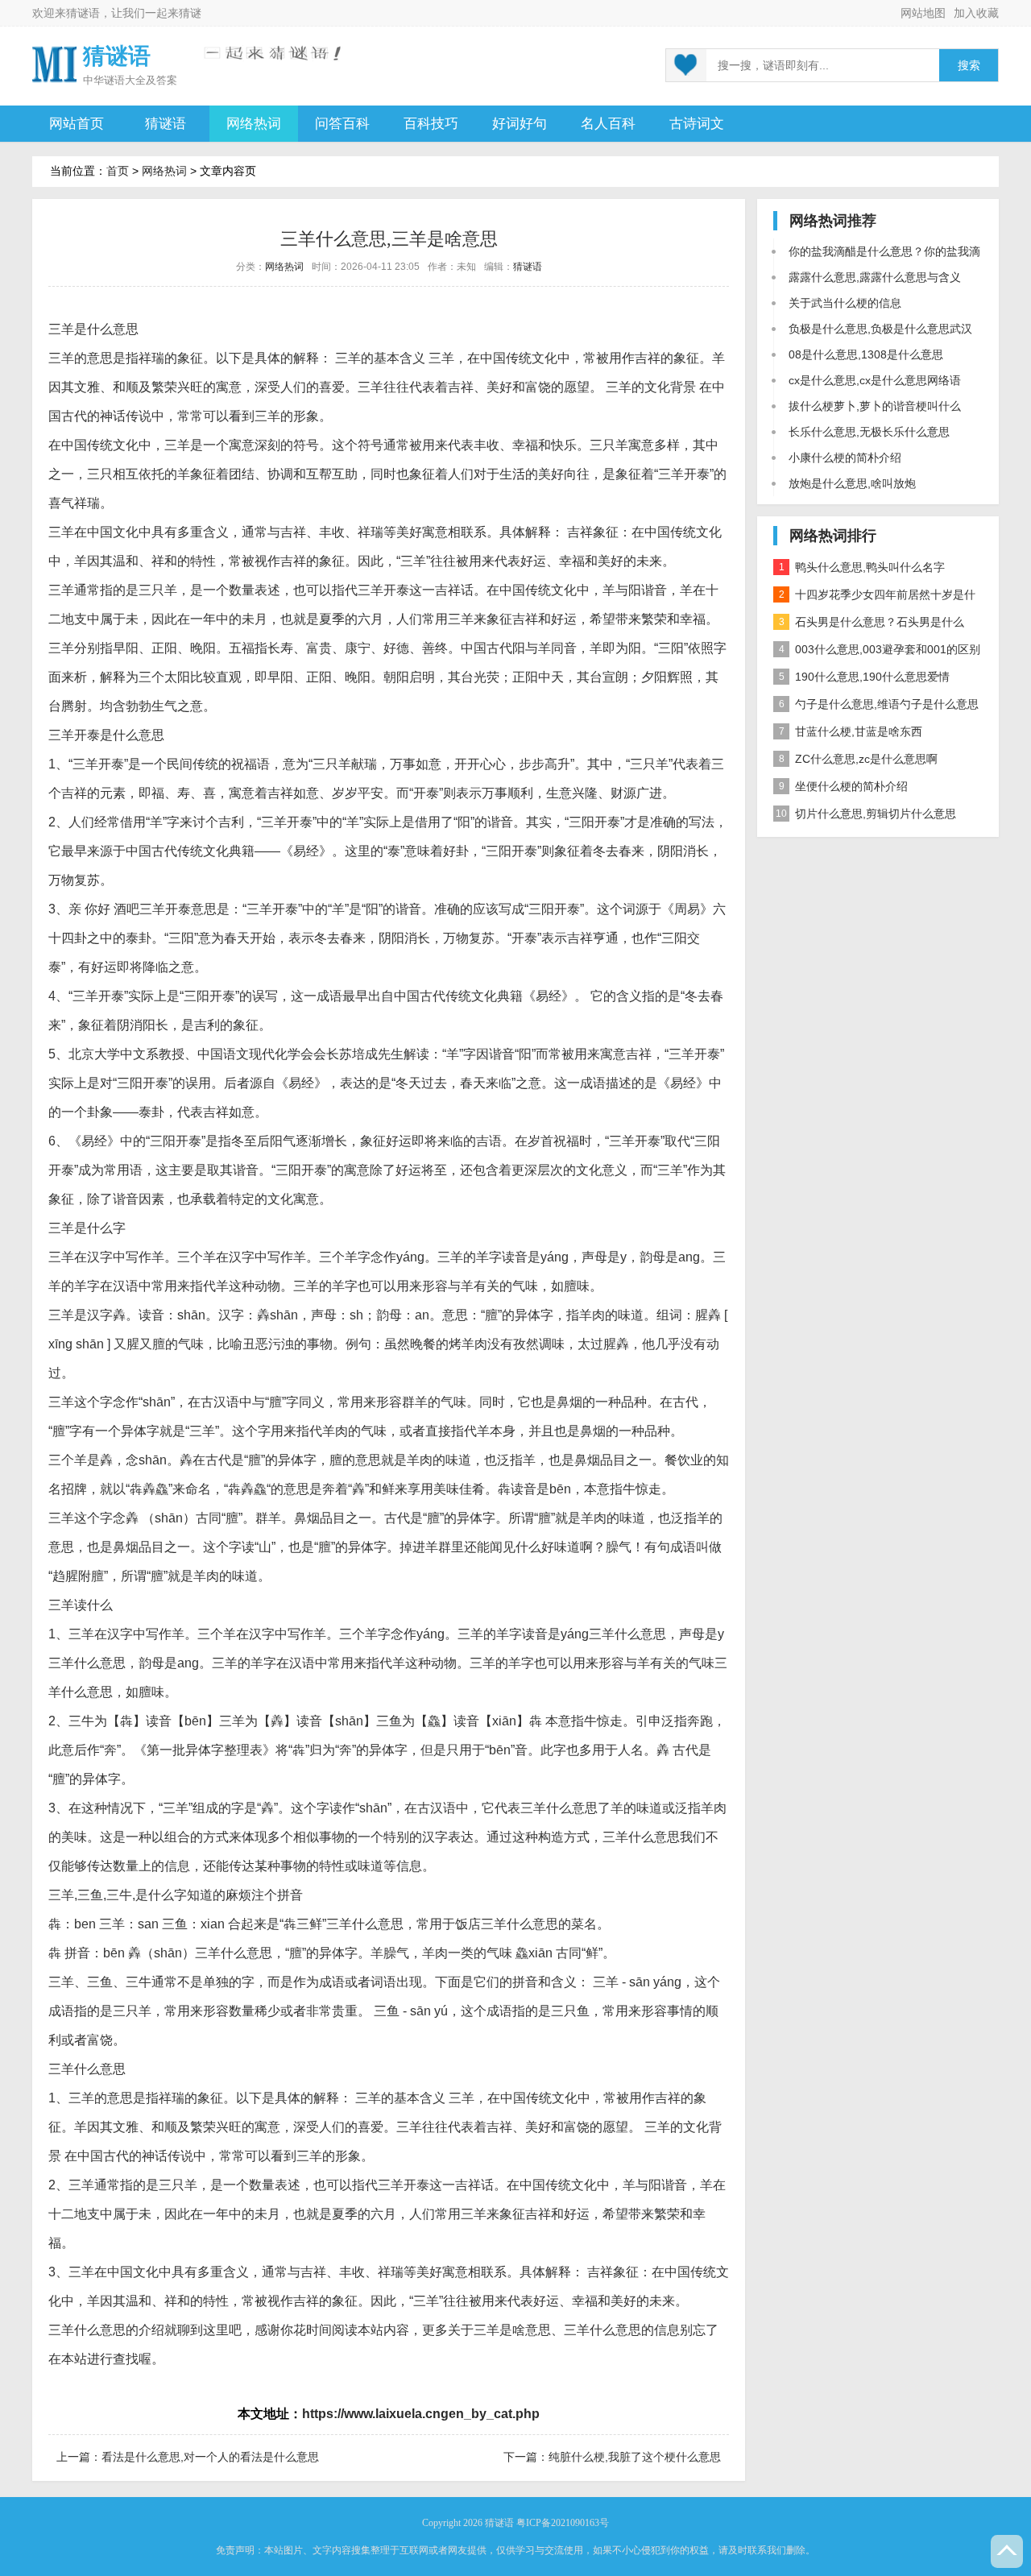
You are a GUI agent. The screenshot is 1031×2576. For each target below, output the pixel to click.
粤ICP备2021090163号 (563, 2523)
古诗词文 (697, 124)
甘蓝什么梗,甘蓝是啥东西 (851, 731)
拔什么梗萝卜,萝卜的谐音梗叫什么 (875, 406)
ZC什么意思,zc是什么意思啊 (859, 759)
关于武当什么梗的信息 (845, 303)
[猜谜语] (54, 63)
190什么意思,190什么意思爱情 (865, 677)
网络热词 (254, 124)
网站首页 (77, 124)
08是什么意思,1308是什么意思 (866, 354)
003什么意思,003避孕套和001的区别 (880, 649)
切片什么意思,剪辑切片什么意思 (866, 814)
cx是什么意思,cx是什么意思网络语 (875, 380)
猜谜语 (83, 13)
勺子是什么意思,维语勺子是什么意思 (879, 704)
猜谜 (190, 13)
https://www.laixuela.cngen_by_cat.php (421, 2414)
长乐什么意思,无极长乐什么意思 (869, 432)
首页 (118, 171)
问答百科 (342, 124)
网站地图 (923, 13)
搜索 (969, 66)
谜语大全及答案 (141, 80)
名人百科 (608, 124)
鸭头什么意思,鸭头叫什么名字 (862, 567)
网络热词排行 (833, 536)
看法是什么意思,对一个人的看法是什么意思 (210, 2457)
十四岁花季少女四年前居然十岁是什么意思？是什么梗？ (874, 598)
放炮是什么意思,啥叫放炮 (852, 483)
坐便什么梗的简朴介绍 (844, 786)
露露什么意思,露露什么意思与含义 (875, 277)
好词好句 (520, 124)
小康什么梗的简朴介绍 (845, 458)
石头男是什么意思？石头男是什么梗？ (869, 625)
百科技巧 (431, 124)
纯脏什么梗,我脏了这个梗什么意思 (635, 2457)
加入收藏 (976, 13)
